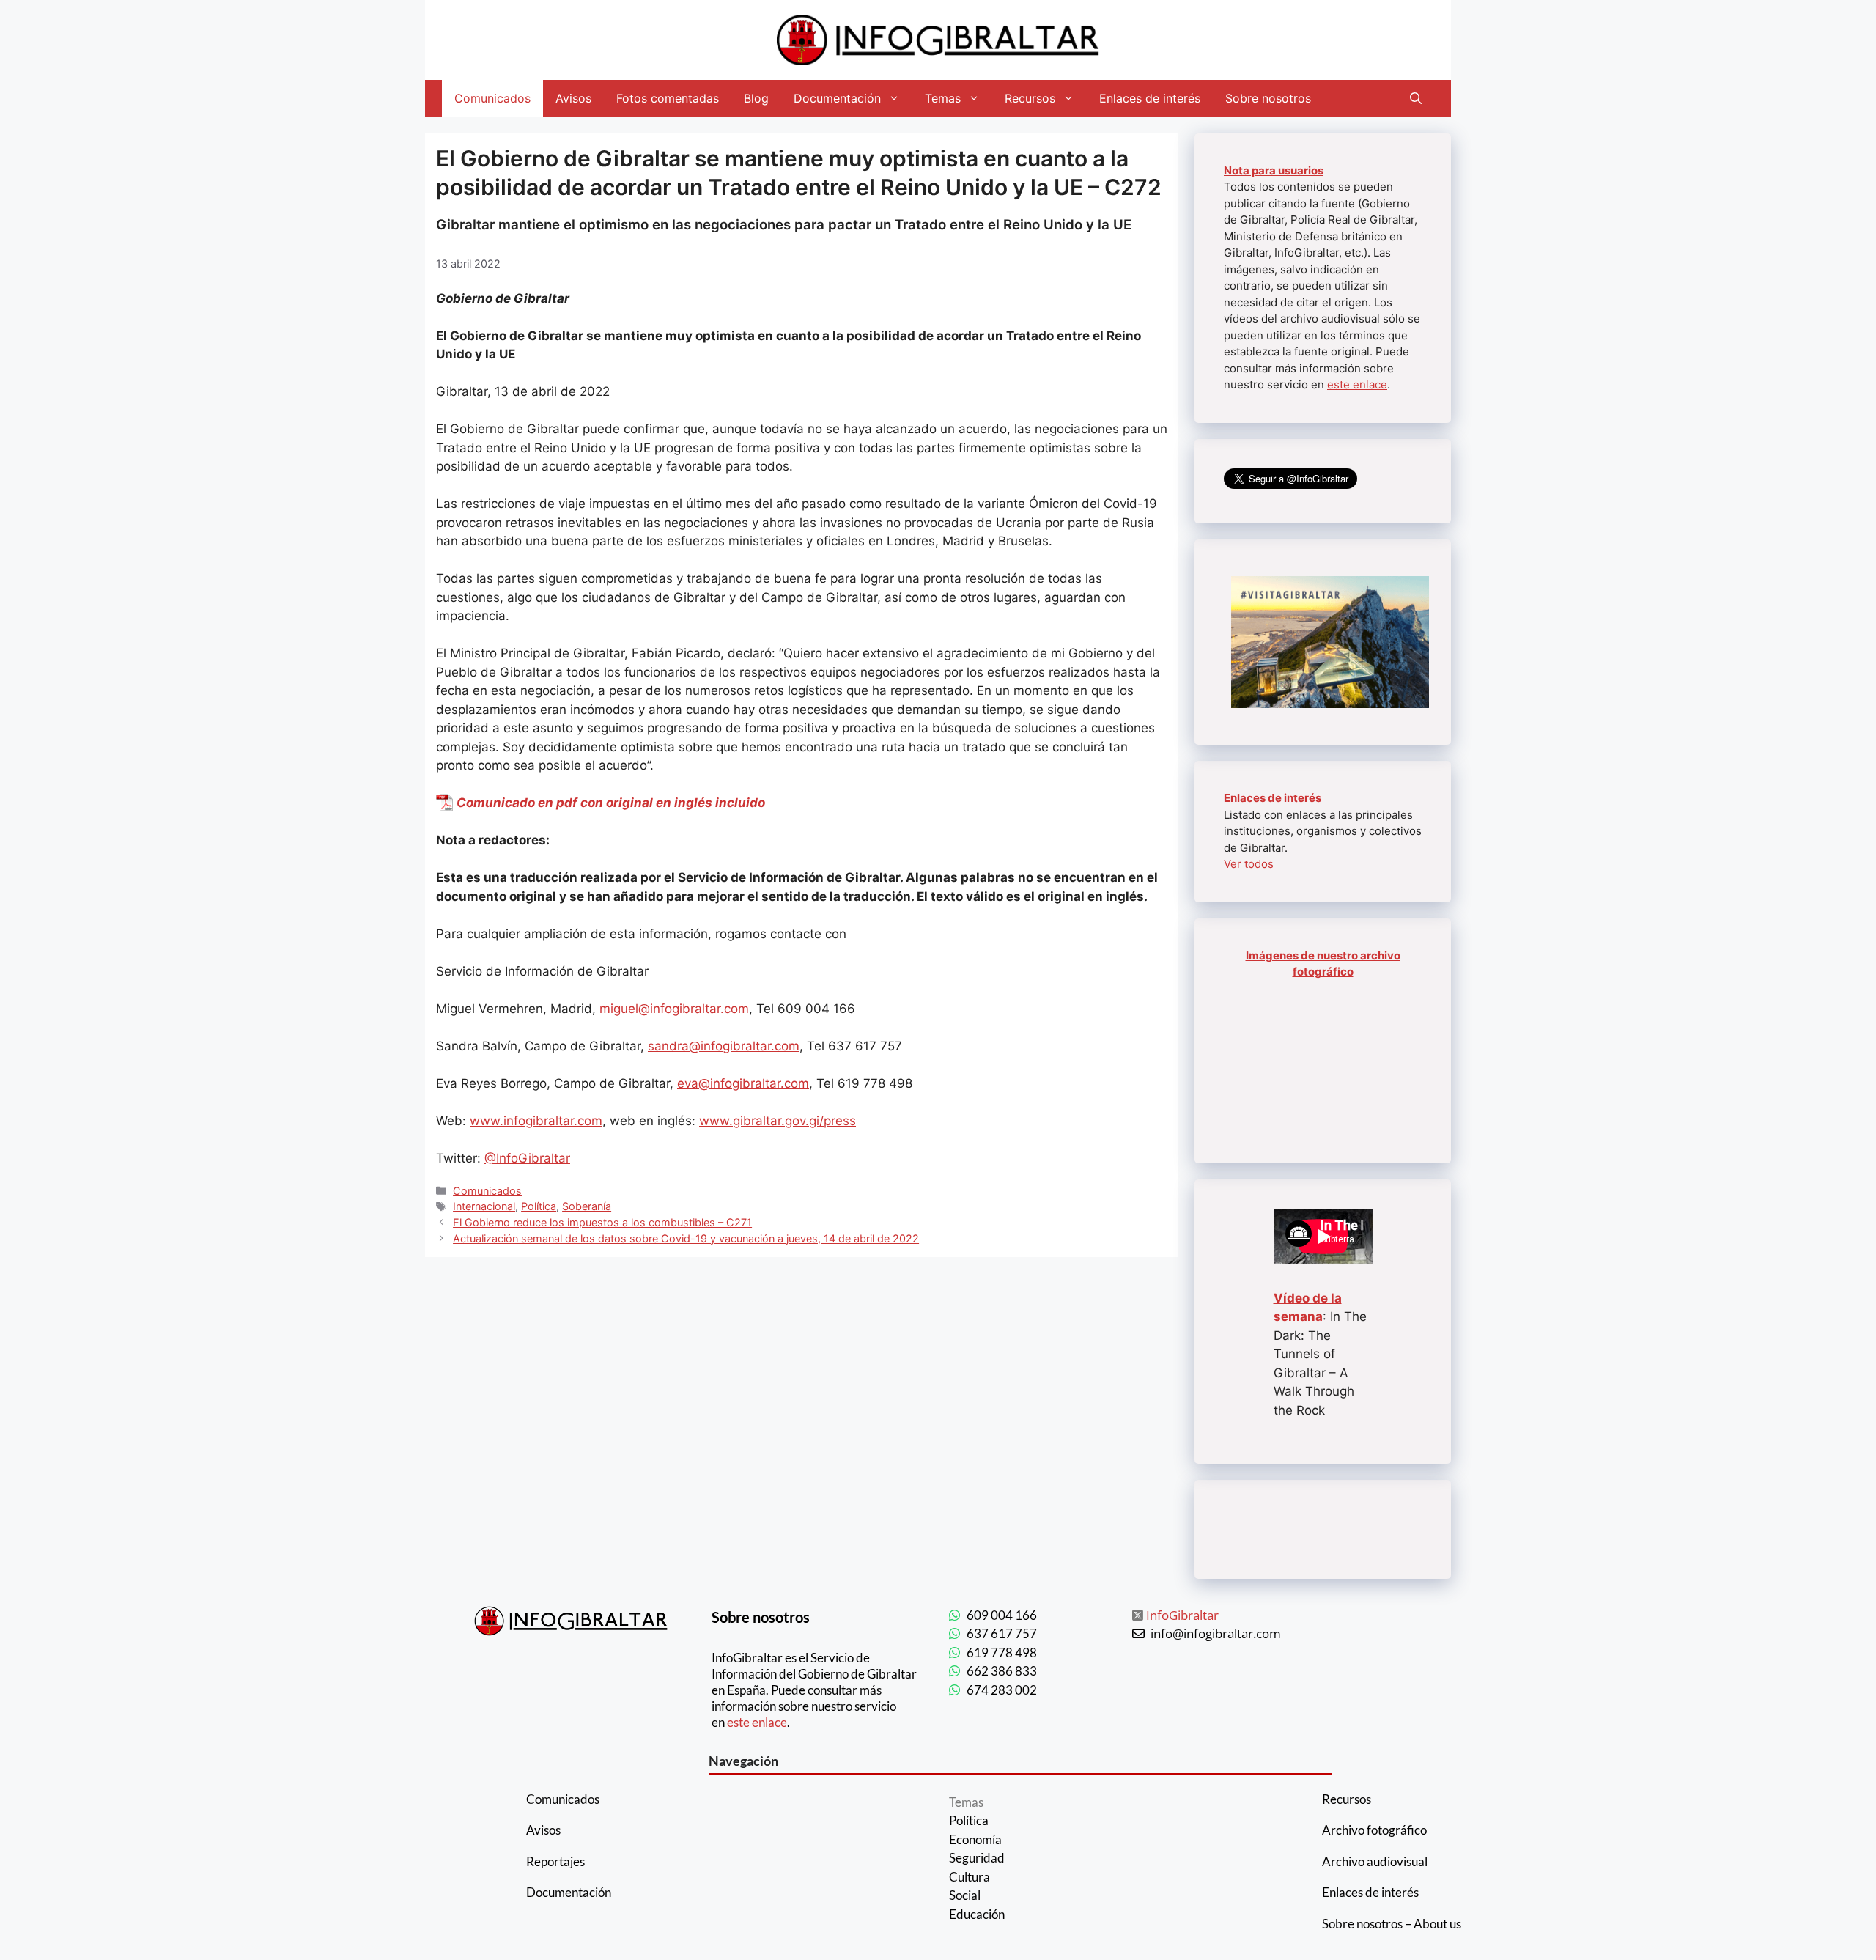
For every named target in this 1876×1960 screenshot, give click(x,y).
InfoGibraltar (1182, 1615)
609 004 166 (1002, 1615)
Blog (756, 98)
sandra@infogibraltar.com (724, 1046)
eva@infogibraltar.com (743, 1083)
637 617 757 (1002, 1633)
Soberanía (587, 1206)
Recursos (1030, 98)
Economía (975, 1839)
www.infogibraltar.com (536, 1121)
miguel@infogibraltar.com (674, 1009)
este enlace (1357, 384)
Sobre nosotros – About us (1392, 1924)
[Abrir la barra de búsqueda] (1416, 99)
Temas (943, 98)
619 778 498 (1002, 1653)
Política (539, 1206)
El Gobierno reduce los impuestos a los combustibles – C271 (602, 1222)
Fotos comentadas (668, 98)
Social (965, 1895)
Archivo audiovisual (1375, 1861)
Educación (977, 1914)
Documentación (837, 98)
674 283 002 (1002, 1690)
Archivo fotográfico (1374, 1830)
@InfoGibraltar (527, 1158)
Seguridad (977, 1858)
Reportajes (555, 1861)
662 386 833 (1002, 1671)
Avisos (573, 98)
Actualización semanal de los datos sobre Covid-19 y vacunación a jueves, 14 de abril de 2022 (686, 1238)
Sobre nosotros (1268, 98)
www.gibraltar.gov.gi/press (778, 1121)
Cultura (970, 1877)
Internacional (484, 1206)
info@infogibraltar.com (1216, 1633)
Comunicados (492, 98)
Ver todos (1249, 864)
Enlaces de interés (1150, 98)
